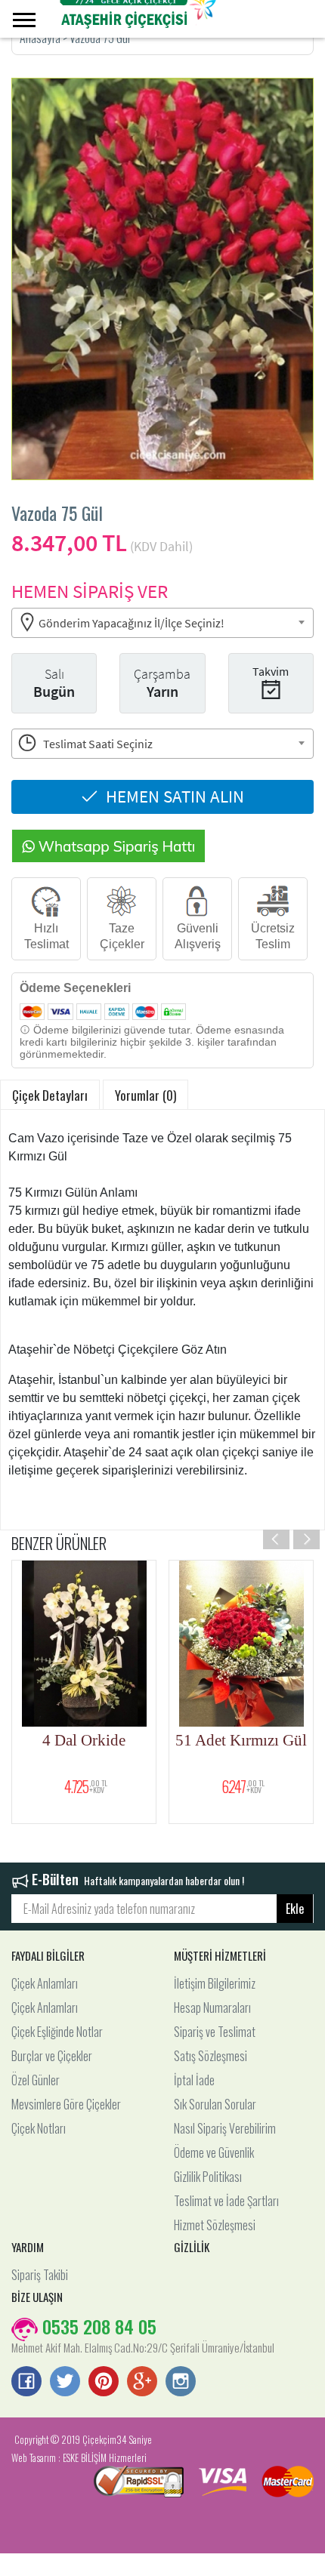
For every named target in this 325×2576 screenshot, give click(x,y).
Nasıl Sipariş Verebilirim (225, 2128)
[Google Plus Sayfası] (142, 2383)
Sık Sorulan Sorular (215, 2104)
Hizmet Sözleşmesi (215, 2225)
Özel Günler (36, 2080)
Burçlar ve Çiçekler (52, 2056)
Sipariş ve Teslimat (215, 2032)
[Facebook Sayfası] (26, 2383)
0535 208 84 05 (97, 2326)
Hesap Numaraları (212, 2007)
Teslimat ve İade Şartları (226, 2201)
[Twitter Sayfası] (65, 2383)
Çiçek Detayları (50, 1095)
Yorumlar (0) (145, 1095)
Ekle (295, 1909)
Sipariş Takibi (40, 2275)
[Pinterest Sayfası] (104, 2383)
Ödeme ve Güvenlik (214, 2152)
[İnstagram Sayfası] (181, 2383)
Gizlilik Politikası (208, 2177)
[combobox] (162, 623)
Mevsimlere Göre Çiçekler (66, 2104)
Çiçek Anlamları (45, 1983)
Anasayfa (41, 38)
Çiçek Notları (39, 2128)
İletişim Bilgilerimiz (215, 1983)
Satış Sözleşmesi (210, 2056)
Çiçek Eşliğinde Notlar (57, 2032)
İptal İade (194, 2080)
